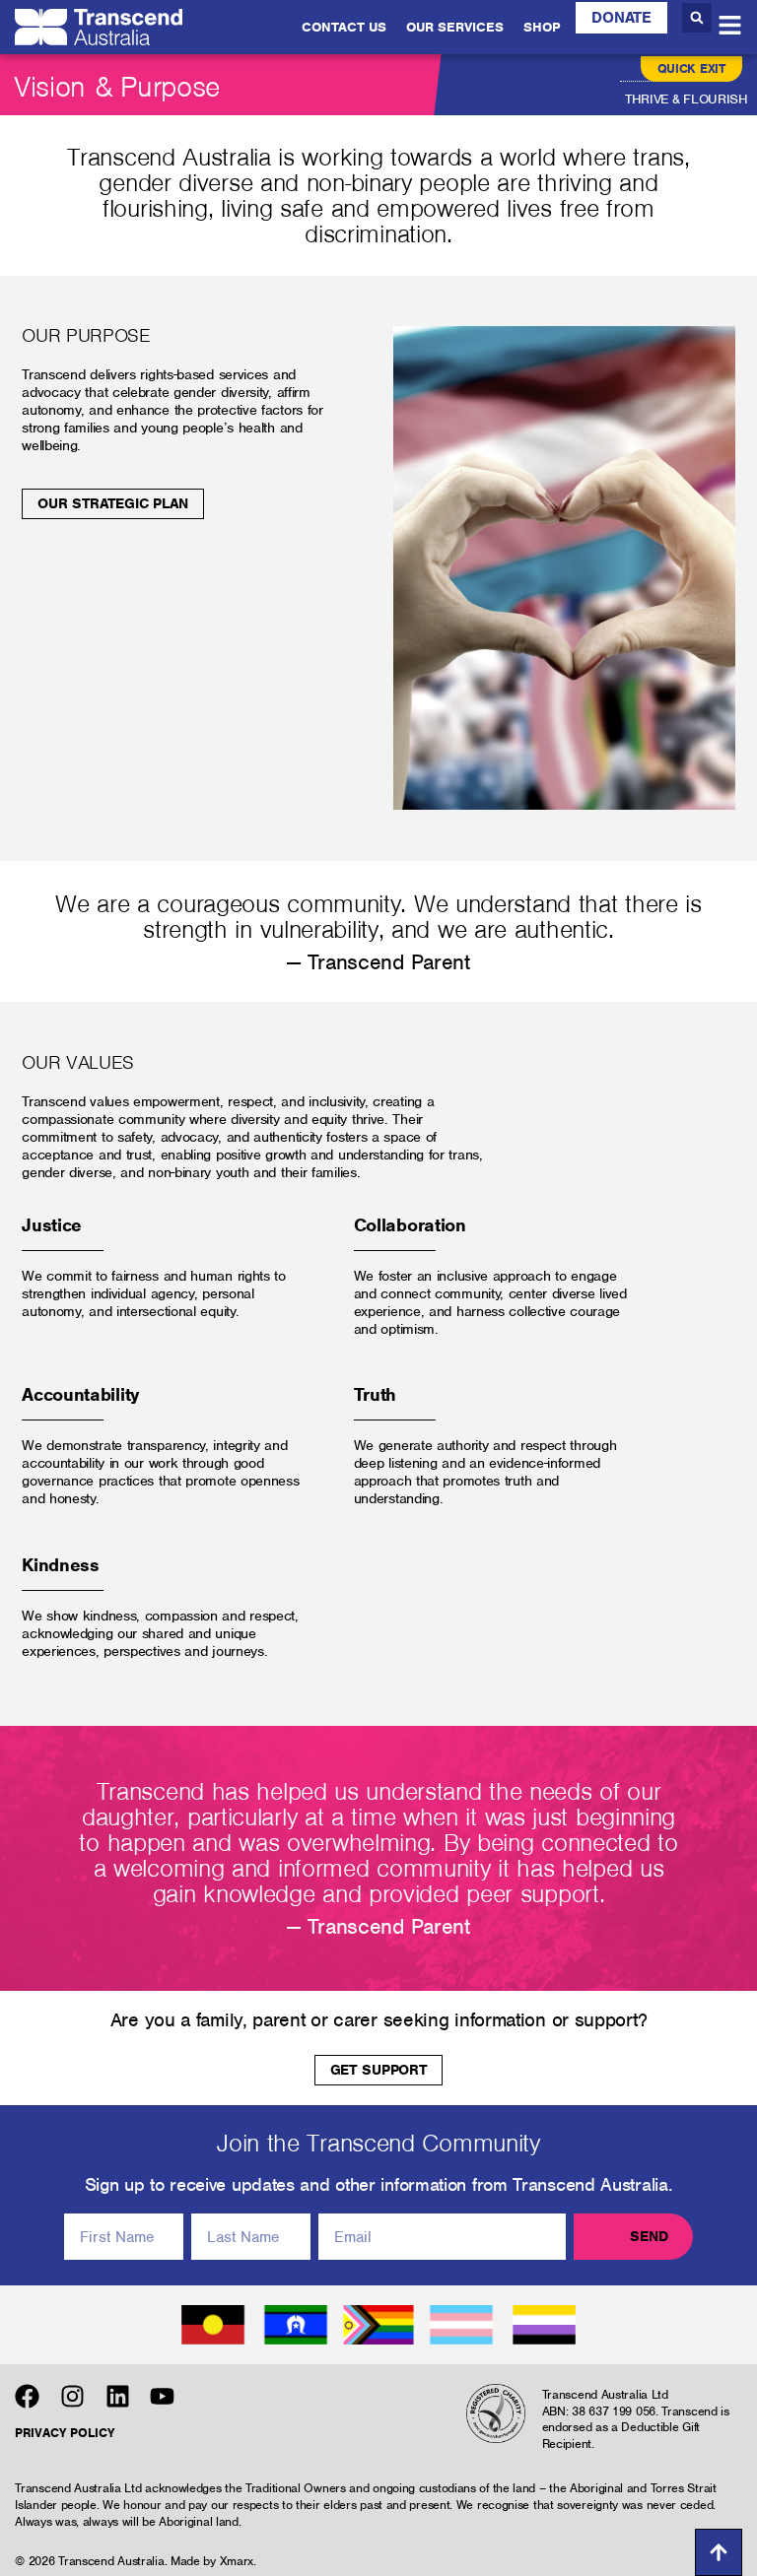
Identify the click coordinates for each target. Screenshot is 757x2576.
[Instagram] (72, 2396)
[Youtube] (162, 2396)
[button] (697, 18)
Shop (542, 27)
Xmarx (237, 2561)
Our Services (455, 27)
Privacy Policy (65, 2433)
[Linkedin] (118, 2396)
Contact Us (344, 27)
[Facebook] (27, 2396)
